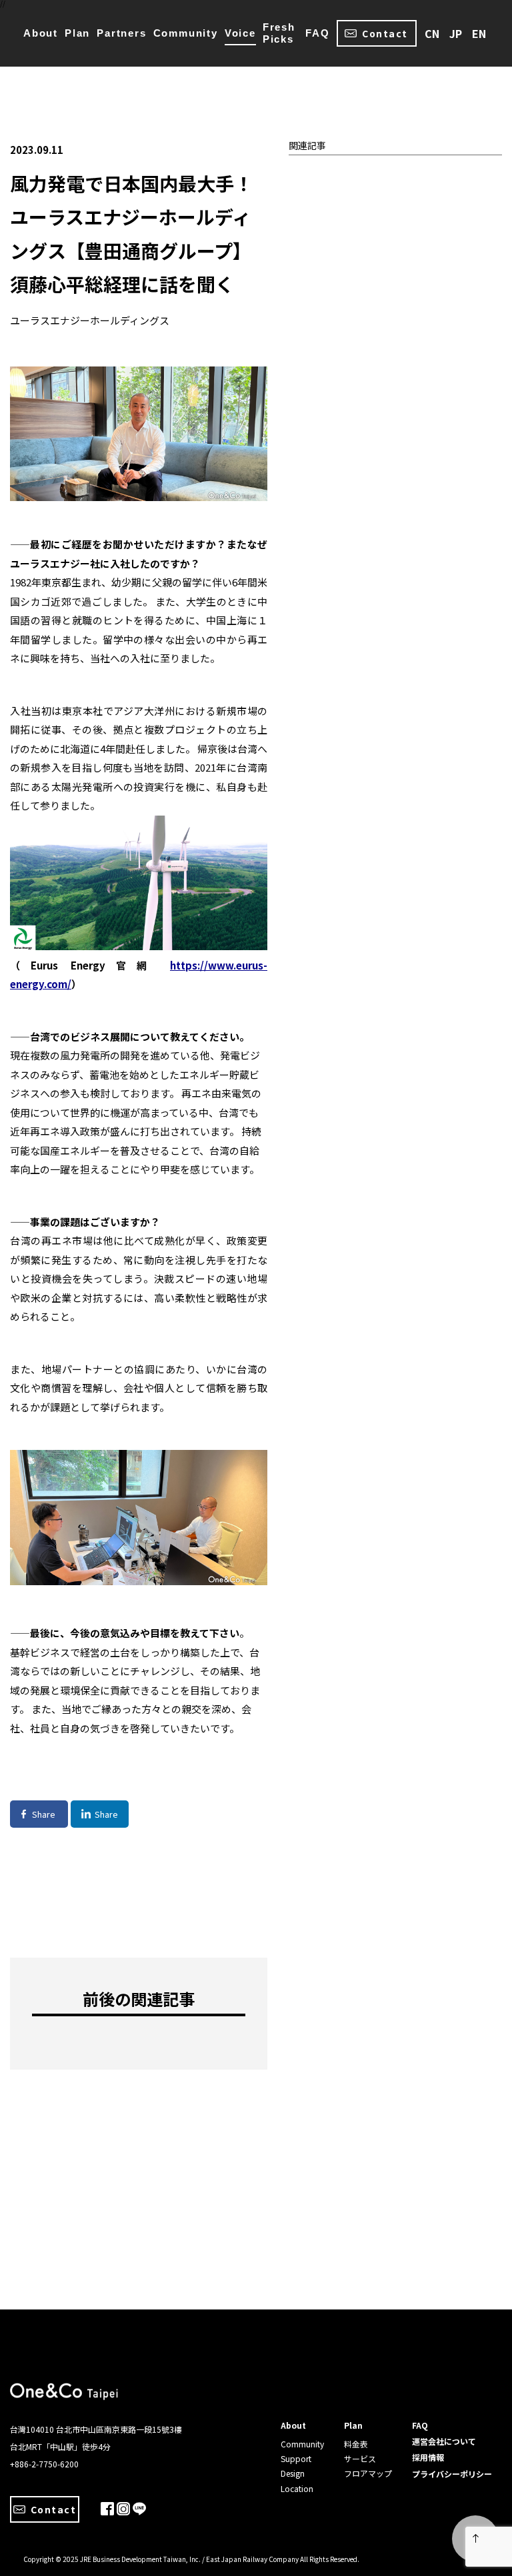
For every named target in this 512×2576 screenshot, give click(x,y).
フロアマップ (368, 2473)
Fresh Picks (279, 33)
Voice (240, 33)
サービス (360, 2458)
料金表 (356, 2444)
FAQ (317, 33)
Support (296, 2458)
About (41, 33)
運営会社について (444, 2441)
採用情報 (428, 2457)
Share (44, 1814)
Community (186, 33)
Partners (121, 33)
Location (297, 2488)
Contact (385, 33)
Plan (77, 33)
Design (293, 2473)
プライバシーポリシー (452, 2474)
